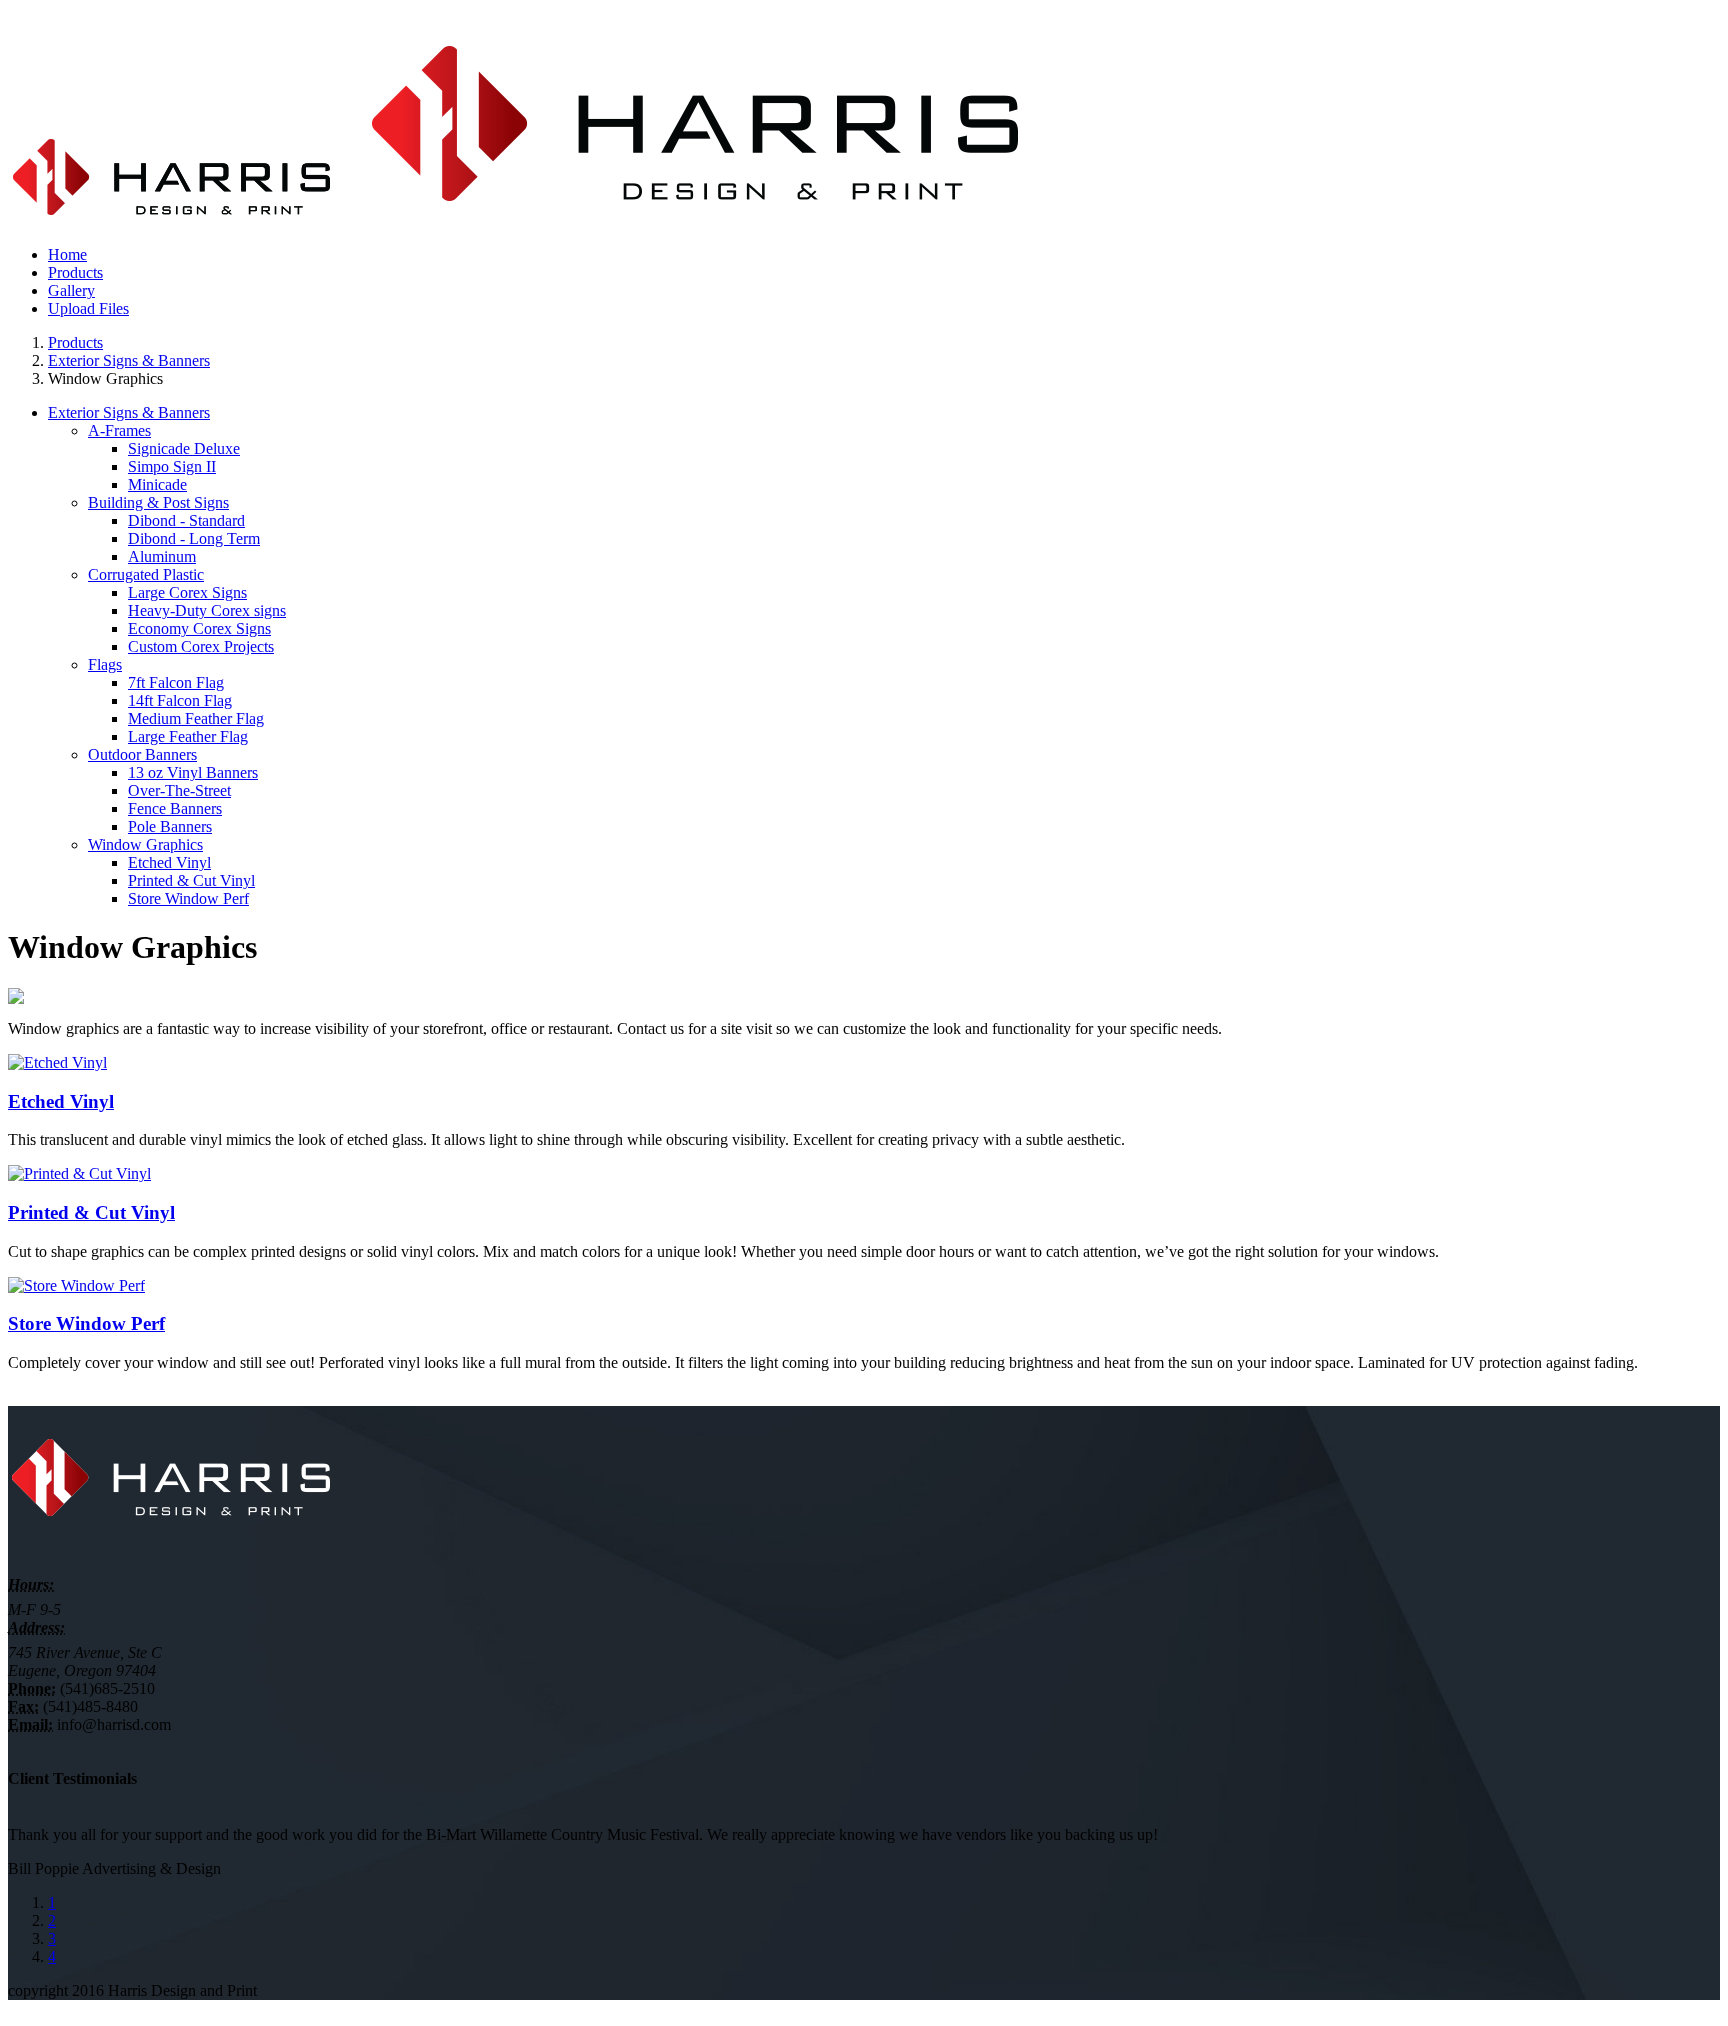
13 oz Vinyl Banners (193, 772)
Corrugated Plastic (146, 574)
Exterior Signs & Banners (129, 360)
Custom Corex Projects (201, 646)
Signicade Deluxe (184, 448)
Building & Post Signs (158, 502)
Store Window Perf (188, 898)
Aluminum (162, 556)
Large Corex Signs (187, 592)
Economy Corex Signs (199, 628)
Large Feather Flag (188, 736)
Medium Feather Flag (196, 718)
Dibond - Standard (186, 520)
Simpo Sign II (172, 466)
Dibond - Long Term (194, 538)
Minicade (157, 484)
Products (75, 342)
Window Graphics (145, 844)
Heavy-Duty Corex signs (207, 610)
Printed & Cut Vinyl (191, 880)
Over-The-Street (179, 790)
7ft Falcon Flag (176, 682)
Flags (105, 664)
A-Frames (119, 430)
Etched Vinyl (169, 862)
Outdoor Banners (142, 754)
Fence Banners (175, 808)
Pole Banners (170, 826)
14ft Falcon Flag (180, 700)
